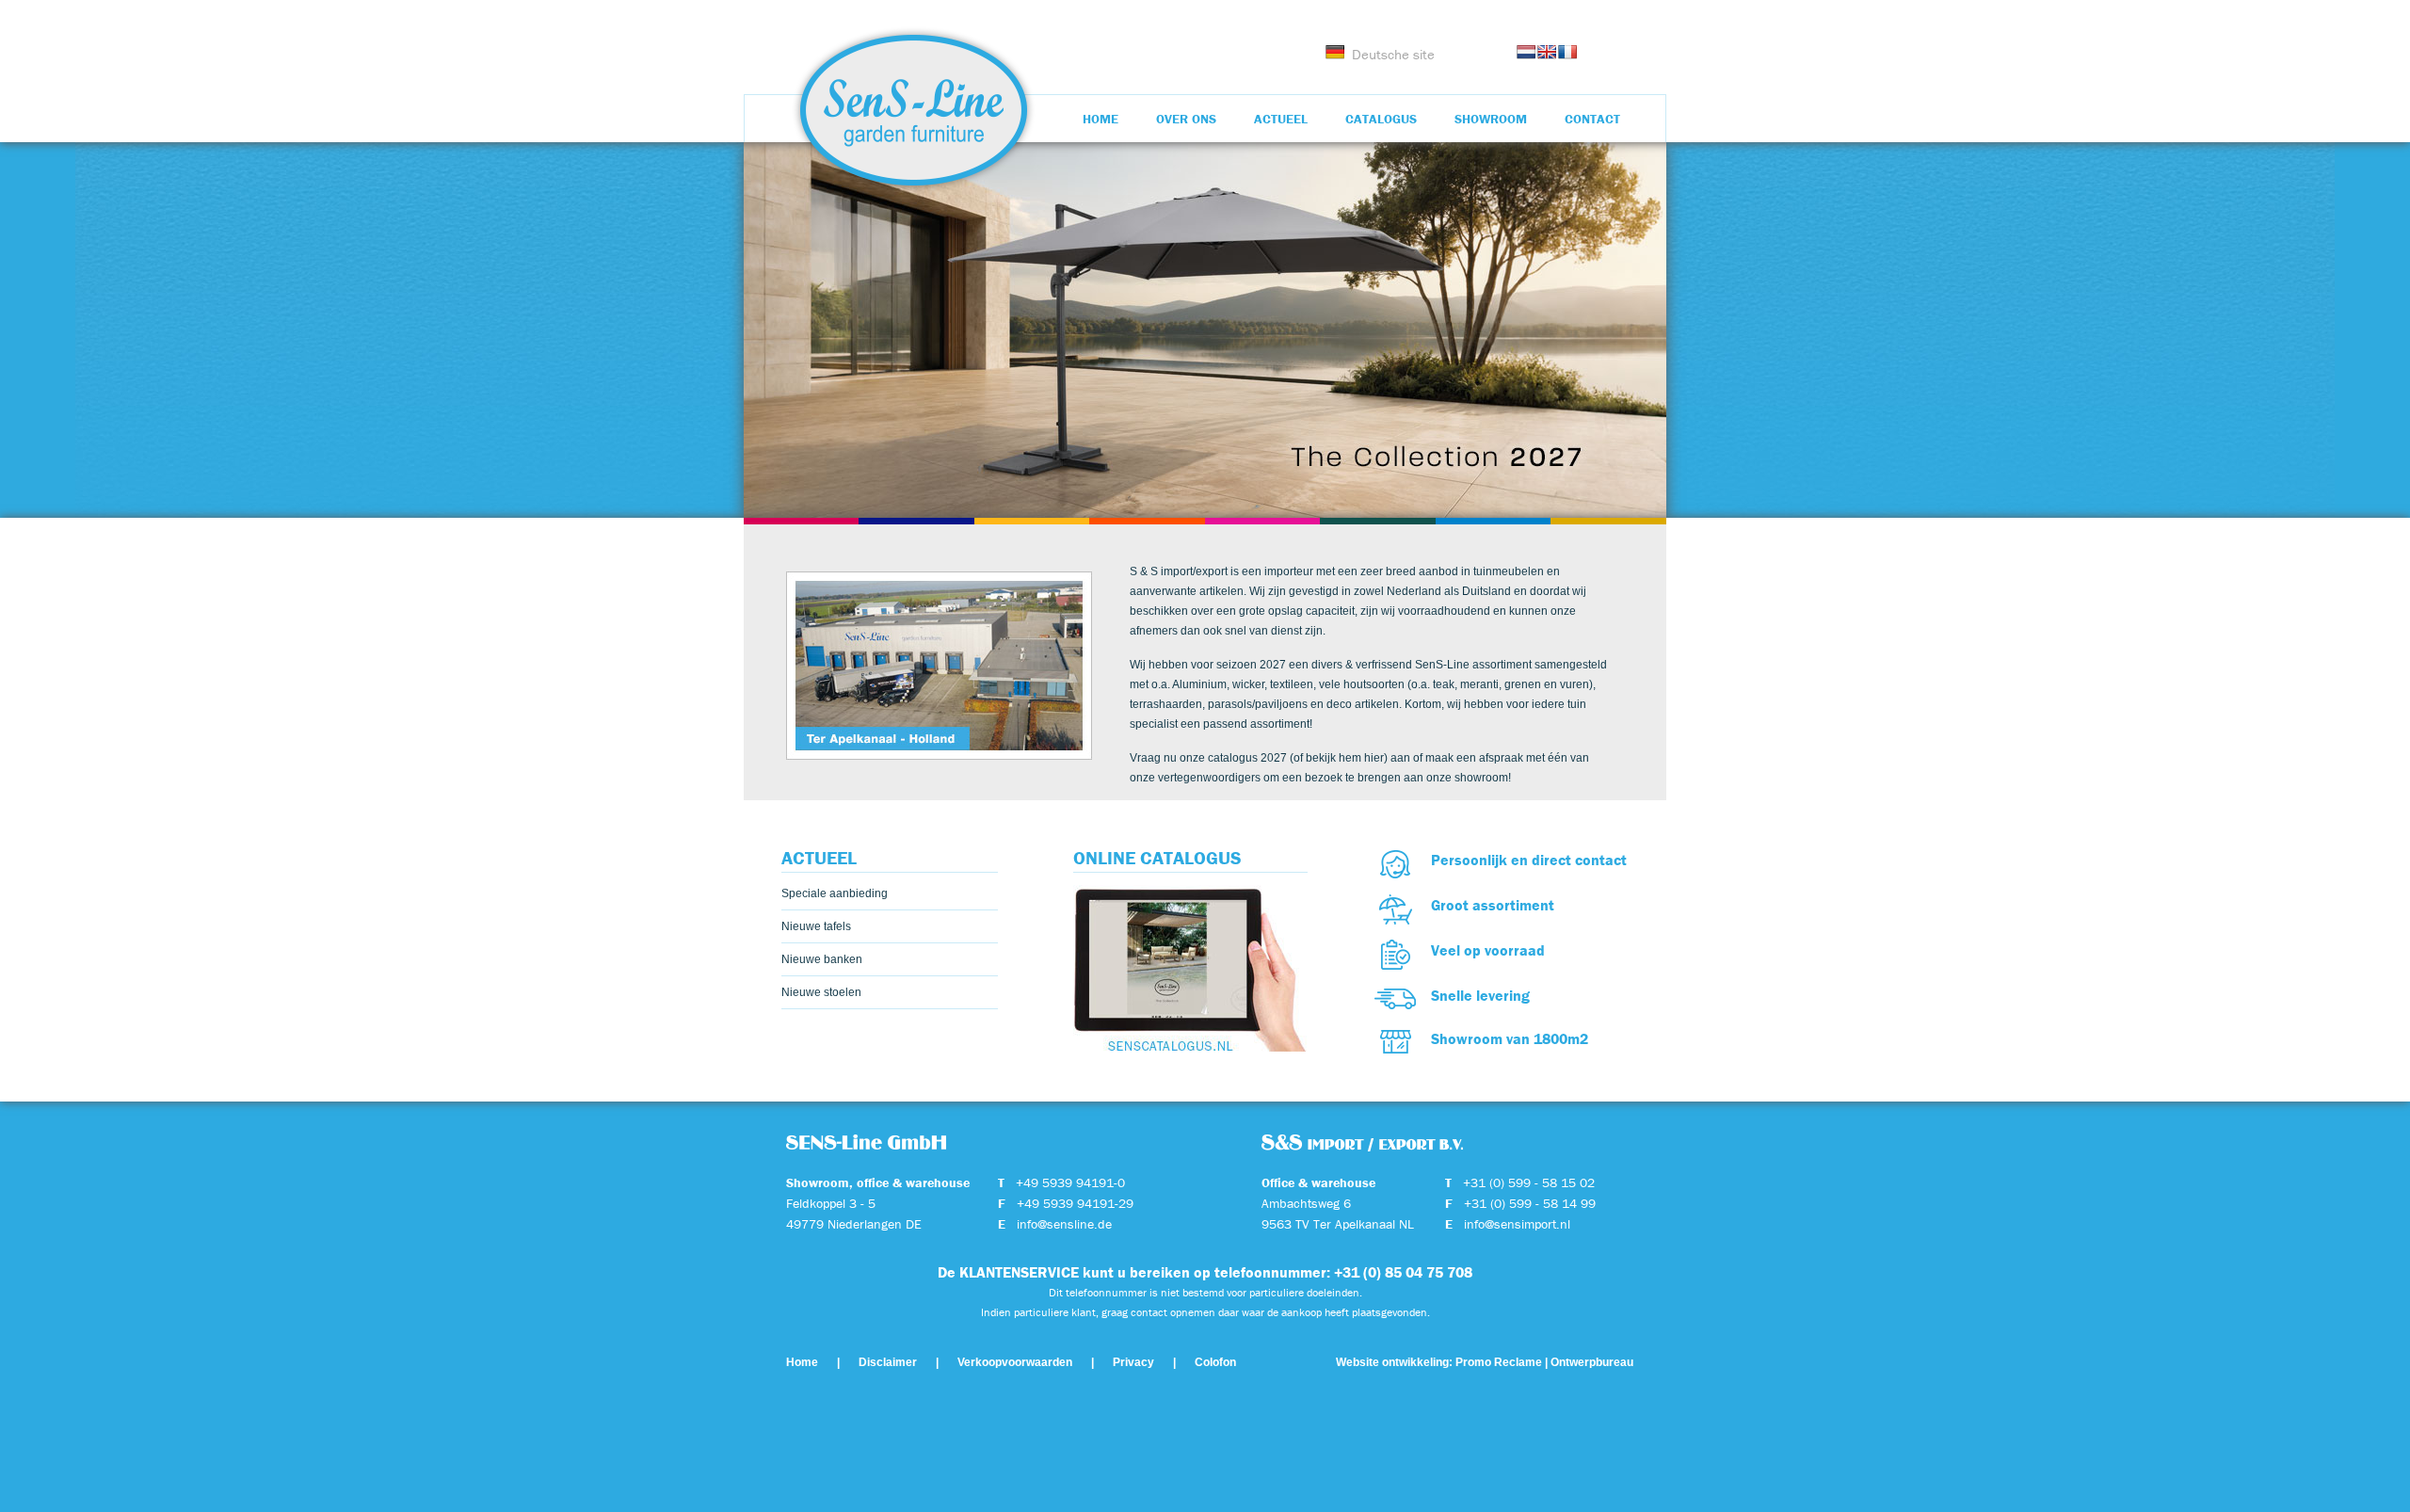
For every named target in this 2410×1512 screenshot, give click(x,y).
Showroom (1491, 119)
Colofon (1215, 1362)
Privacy (1133, 1362)
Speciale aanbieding (835, 893)
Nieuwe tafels (816, 926)
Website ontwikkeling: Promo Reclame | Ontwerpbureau (1485, 1362)
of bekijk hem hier (1339, 758)
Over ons (1186, 119)
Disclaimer (888, 1362)
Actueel (1281, 119)
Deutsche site (1393, 54)
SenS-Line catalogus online (1190, 965)
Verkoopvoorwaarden (1015, 1362)
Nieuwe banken (822, 959)
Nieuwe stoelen (821, 992)
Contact (1592, 119)
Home (1101, 119)
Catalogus (1381, 119)
